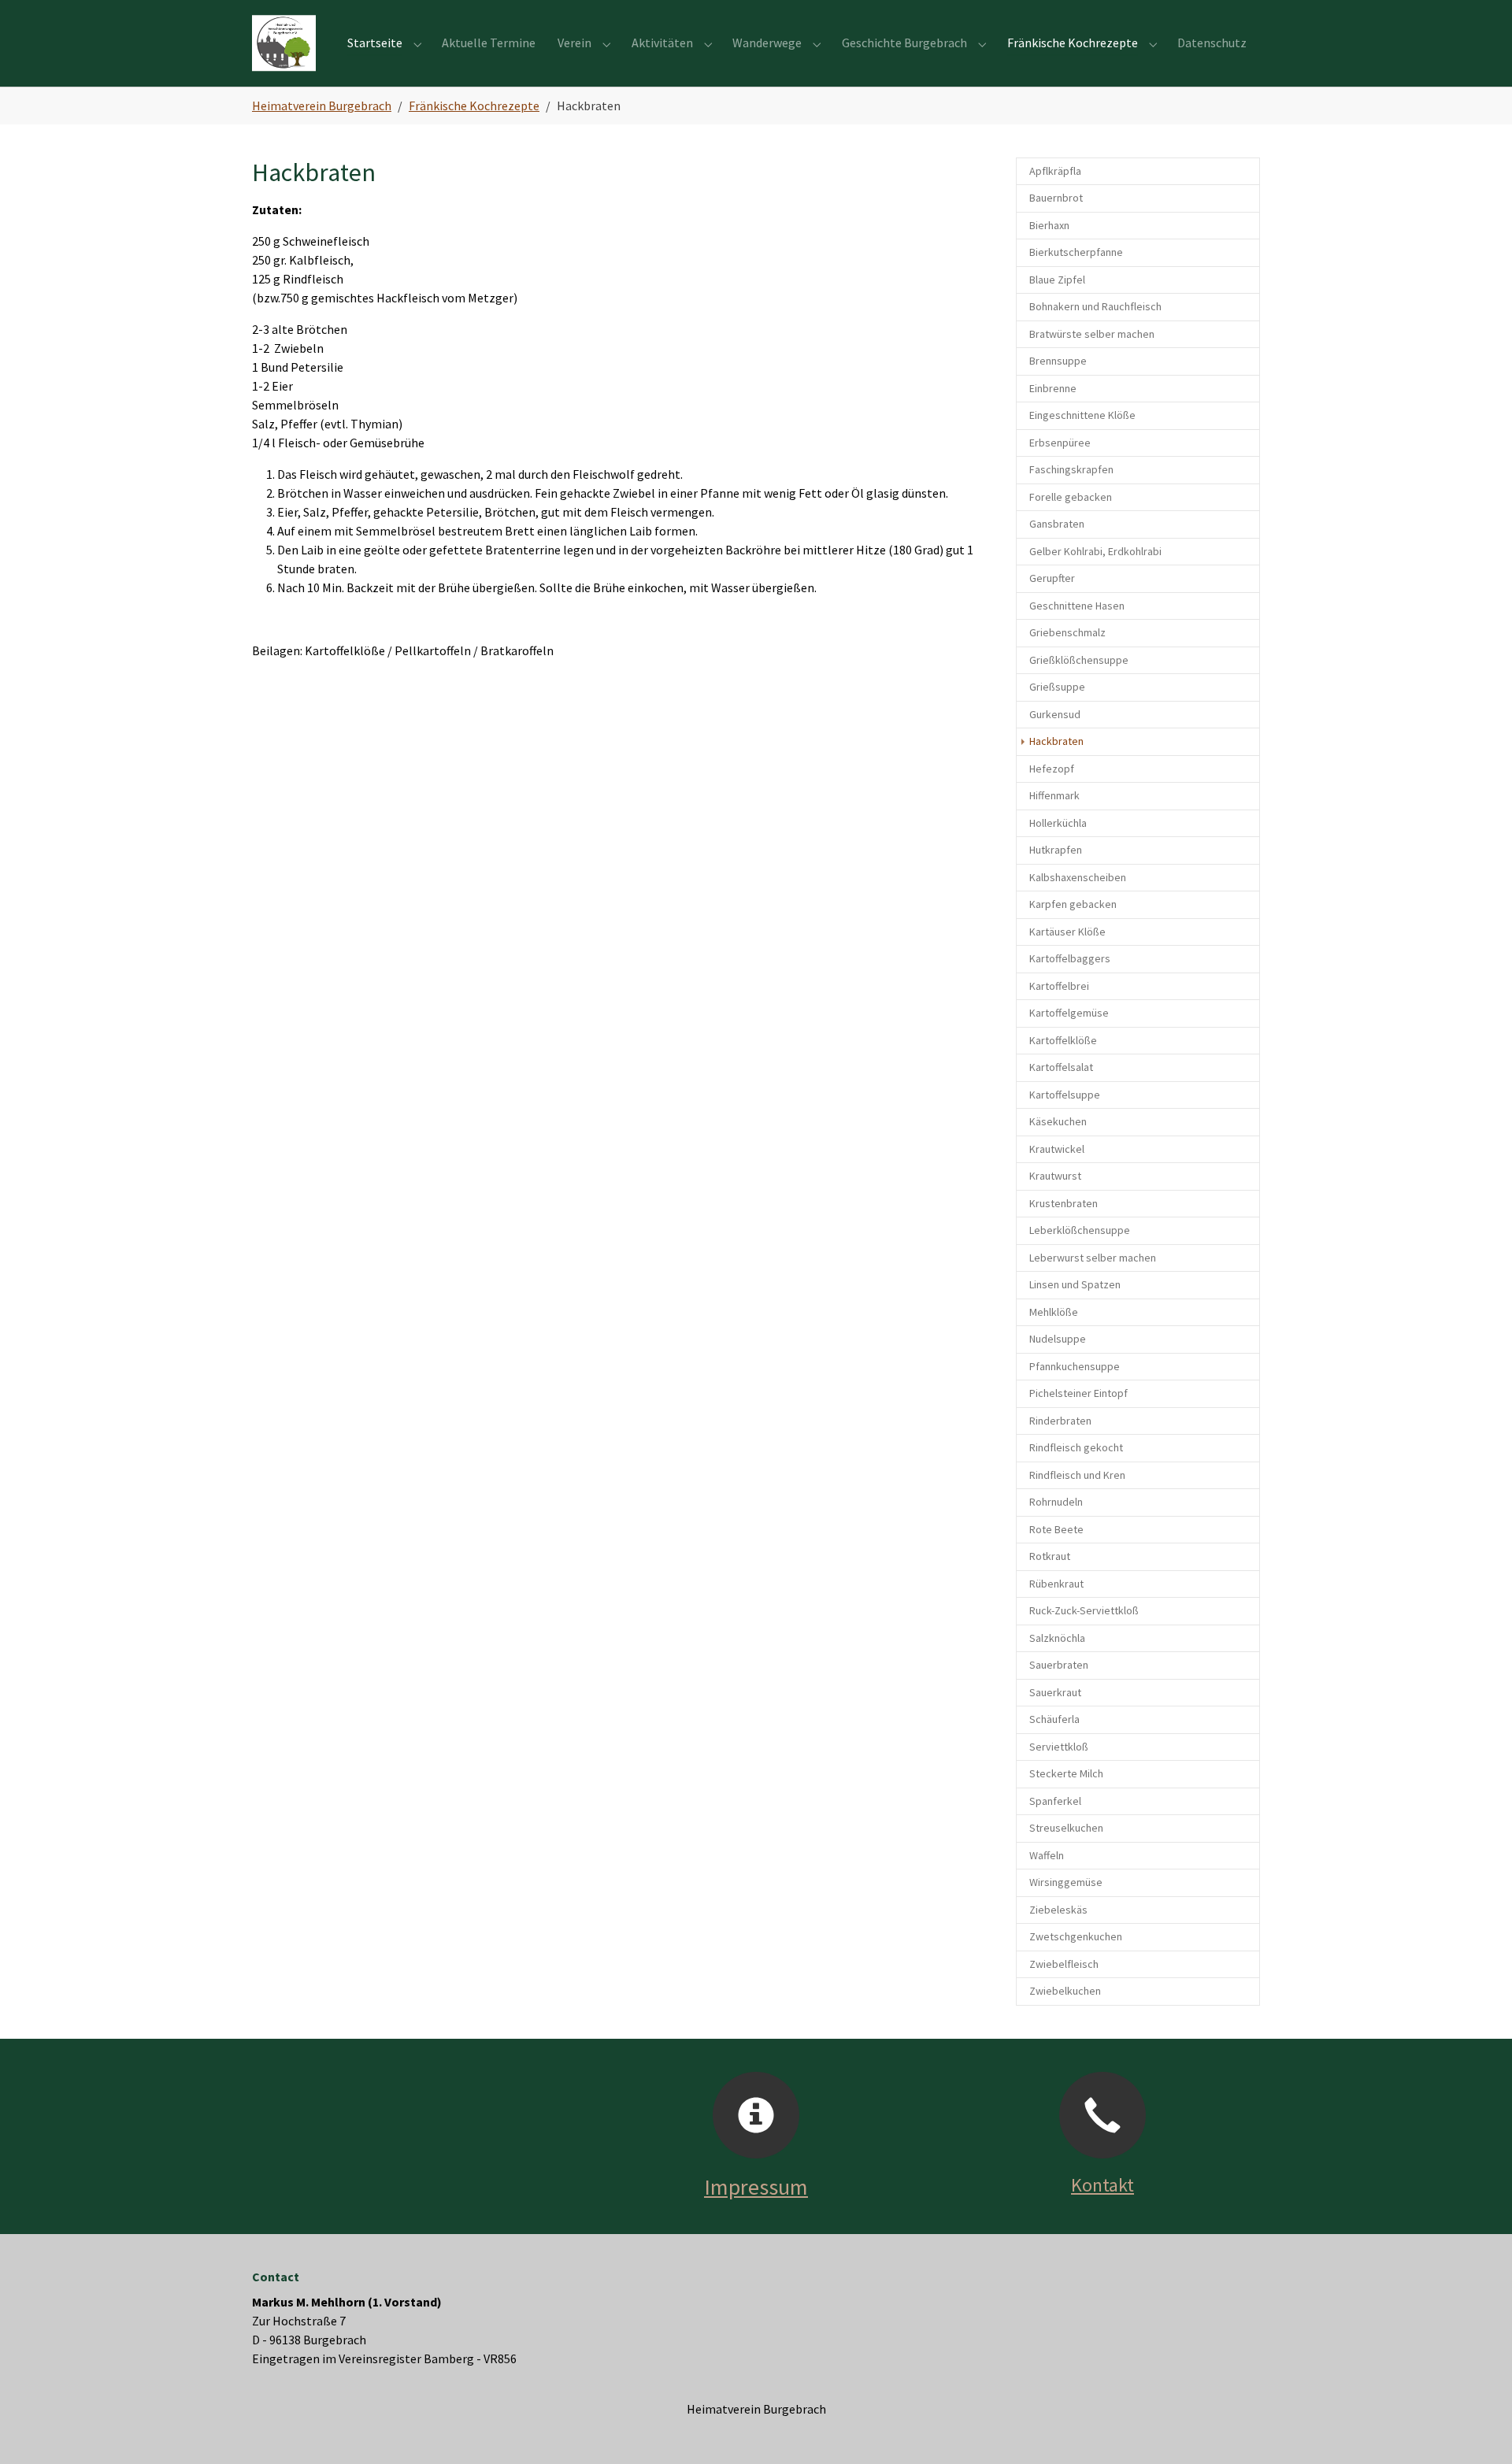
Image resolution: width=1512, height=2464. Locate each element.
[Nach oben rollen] (1477, 2429)
